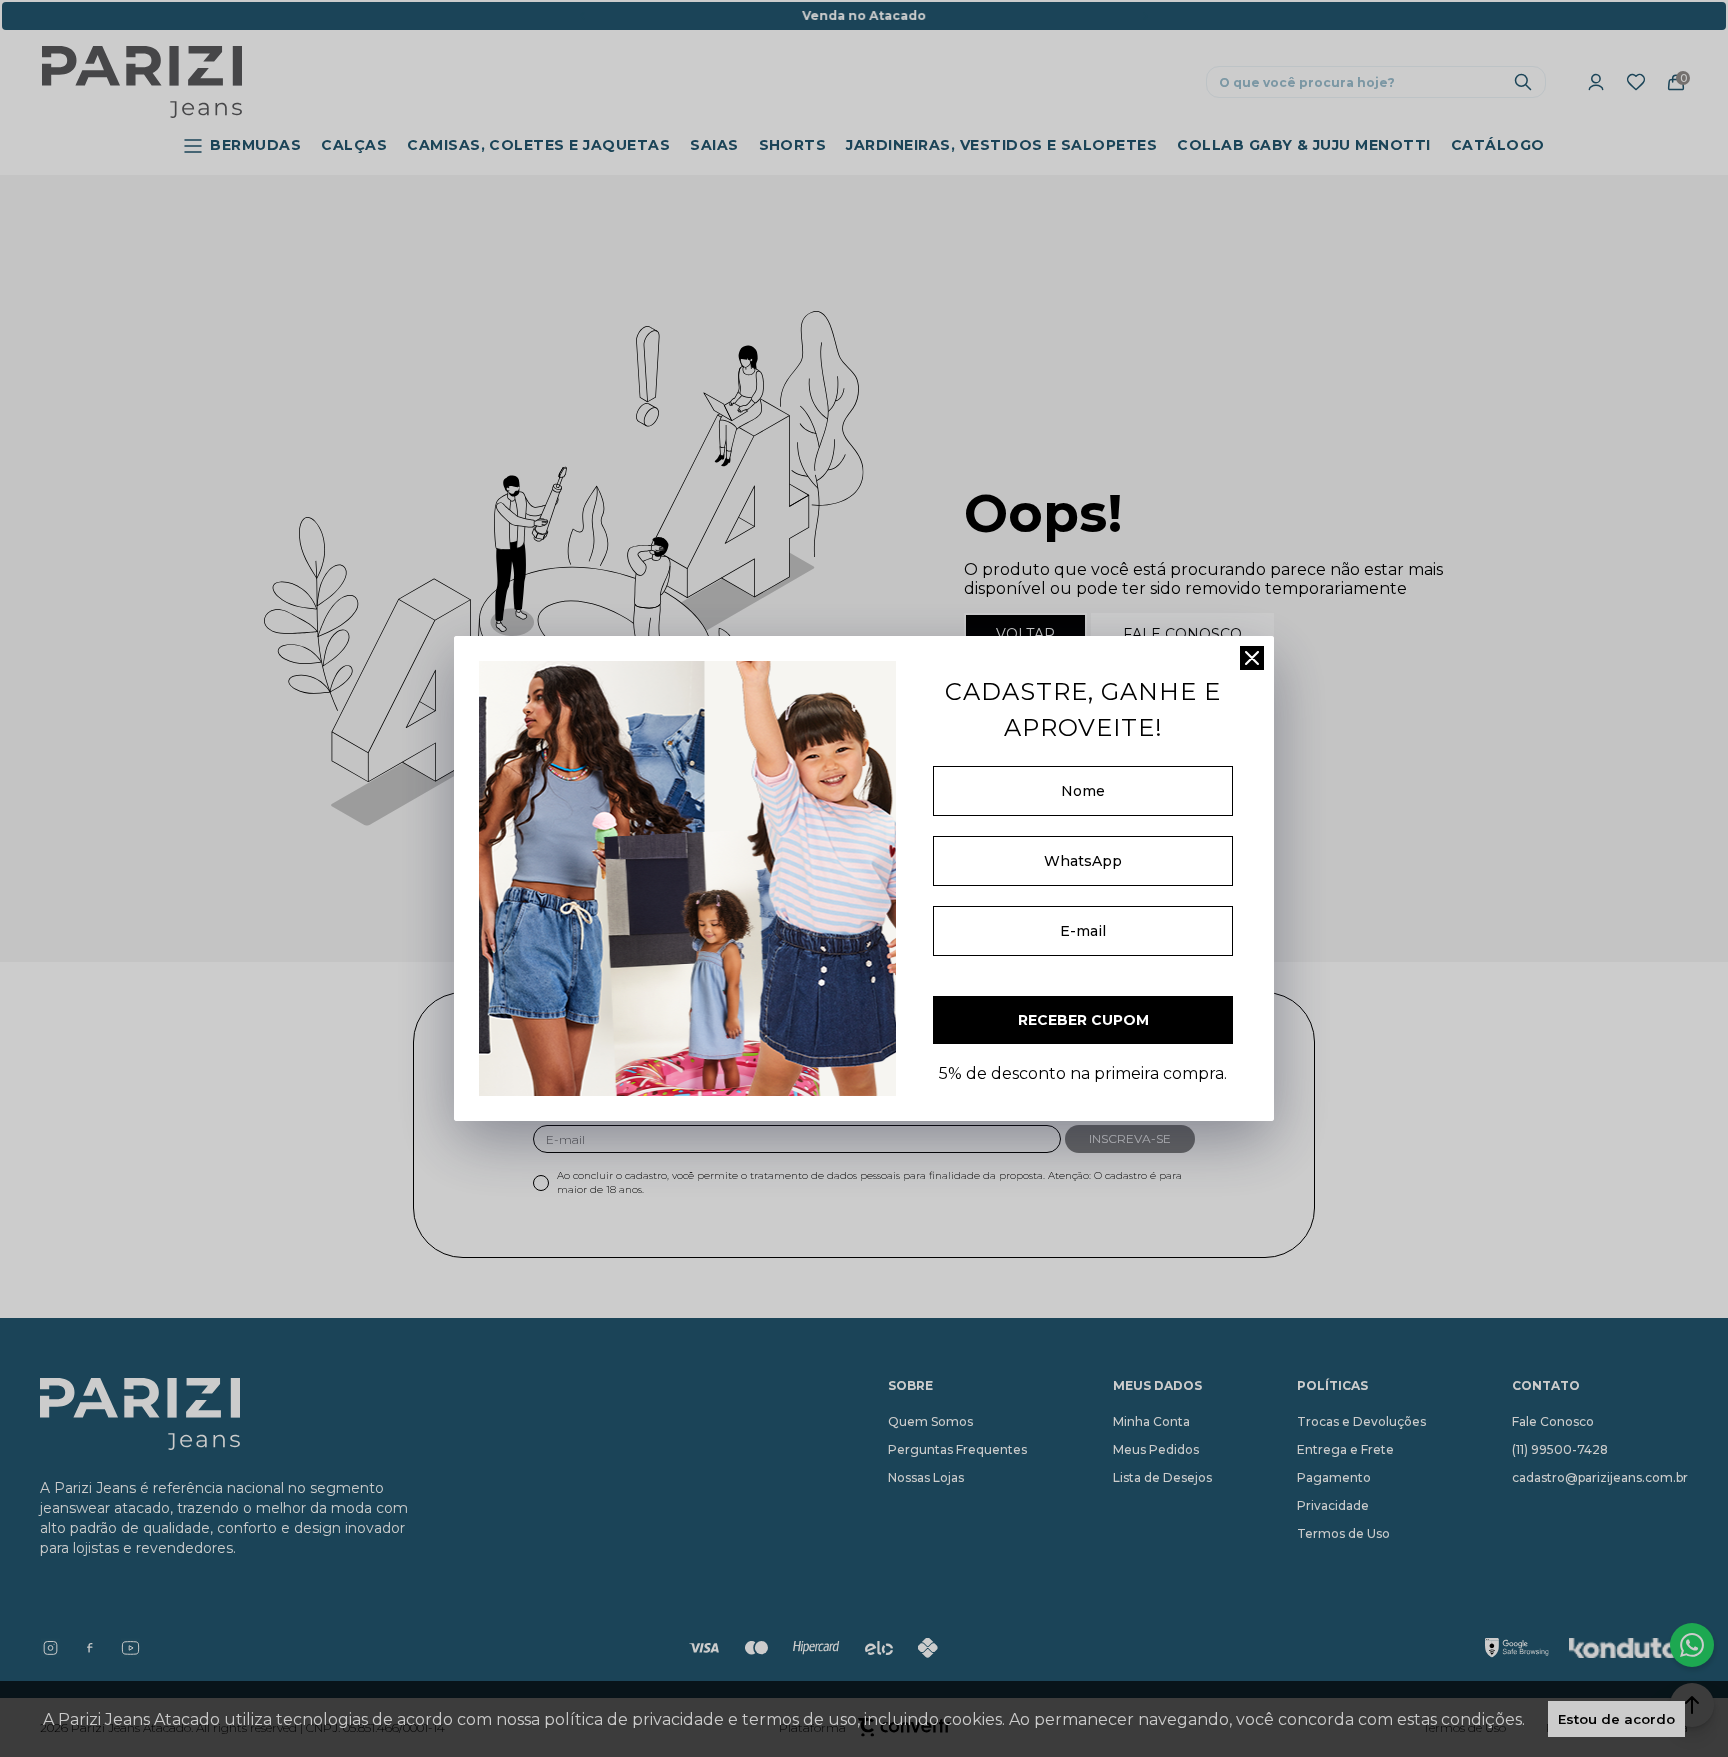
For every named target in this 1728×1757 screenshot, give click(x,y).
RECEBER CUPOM (1083, 1020)
